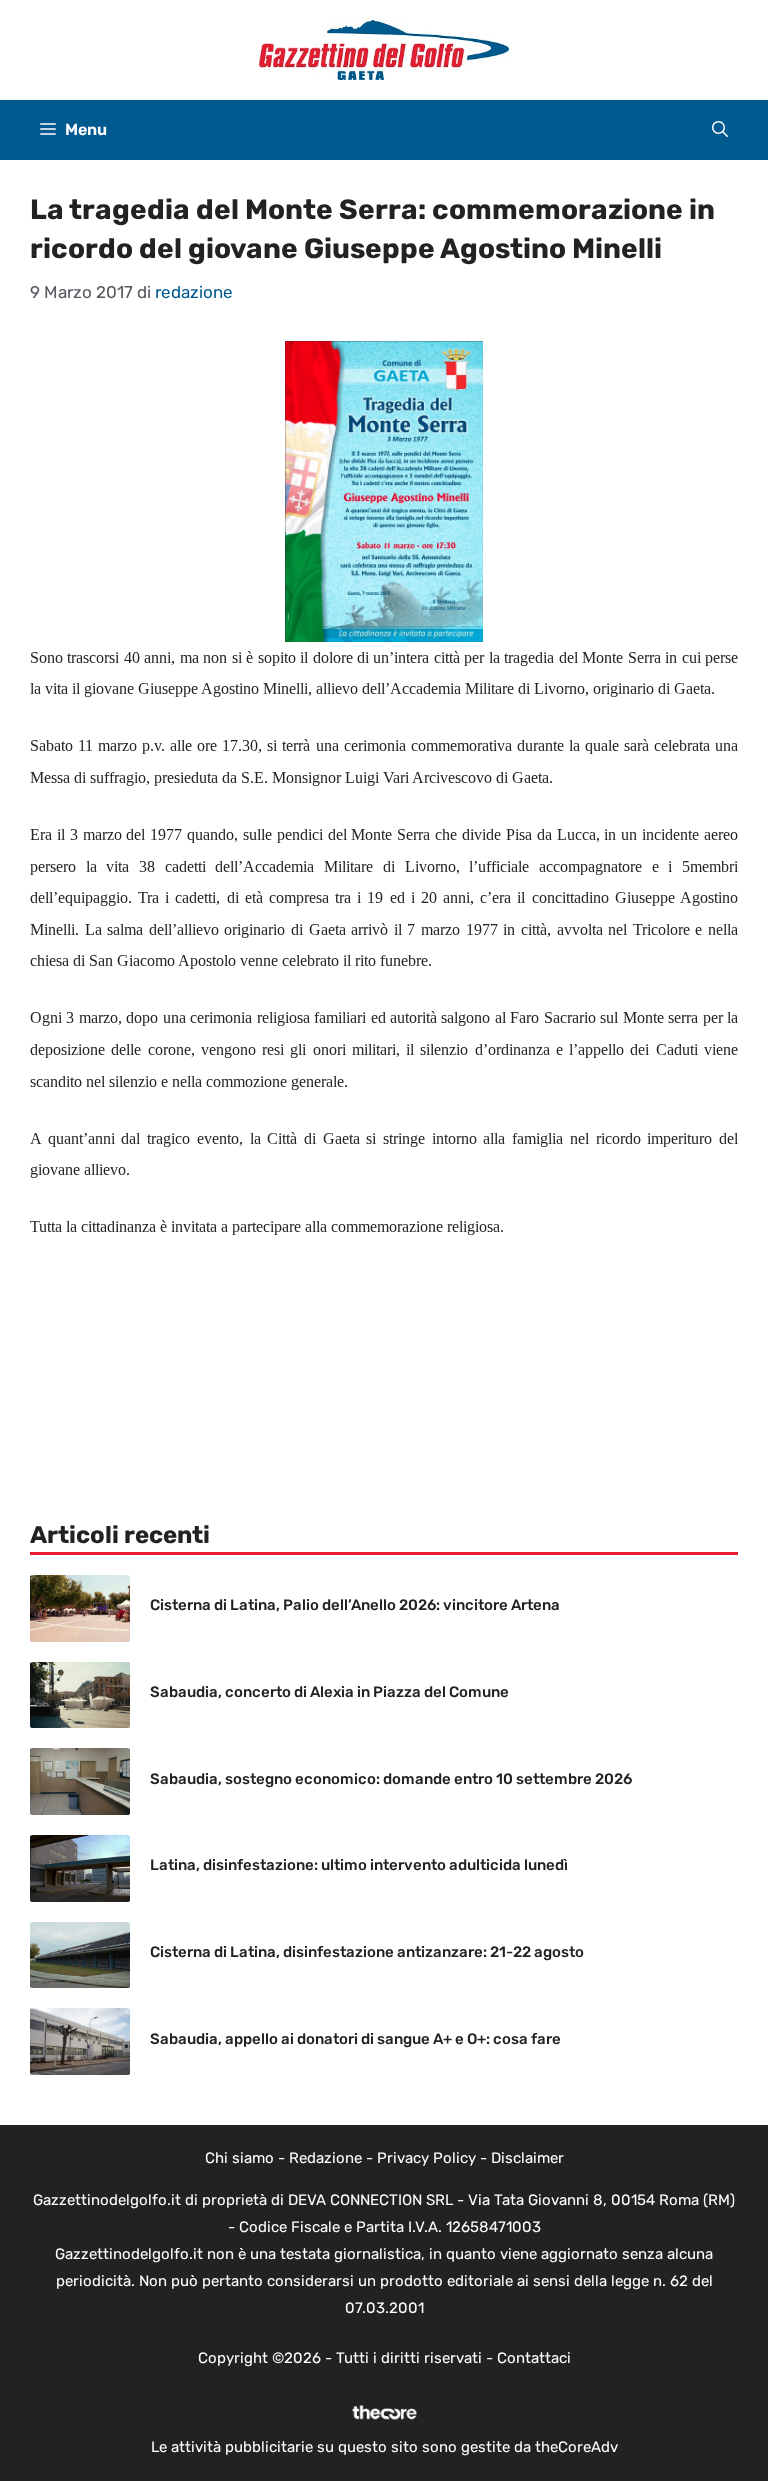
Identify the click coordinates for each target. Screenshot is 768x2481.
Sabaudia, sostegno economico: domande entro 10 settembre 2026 (391, 1779)
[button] (720, 130)
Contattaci (534, 2358)
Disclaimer (527, 2158)
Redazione (325, 2158)
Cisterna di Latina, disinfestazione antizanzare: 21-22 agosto (367, 1952)
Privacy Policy (426, 2158)
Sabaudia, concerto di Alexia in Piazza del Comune (329, 1692)
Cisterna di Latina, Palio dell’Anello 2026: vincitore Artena (355, 1605)
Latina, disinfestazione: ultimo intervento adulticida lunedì (359, 1865)
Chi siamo (239, 2158)
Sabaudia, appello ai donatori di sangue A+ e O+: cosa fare (355, 2039)
